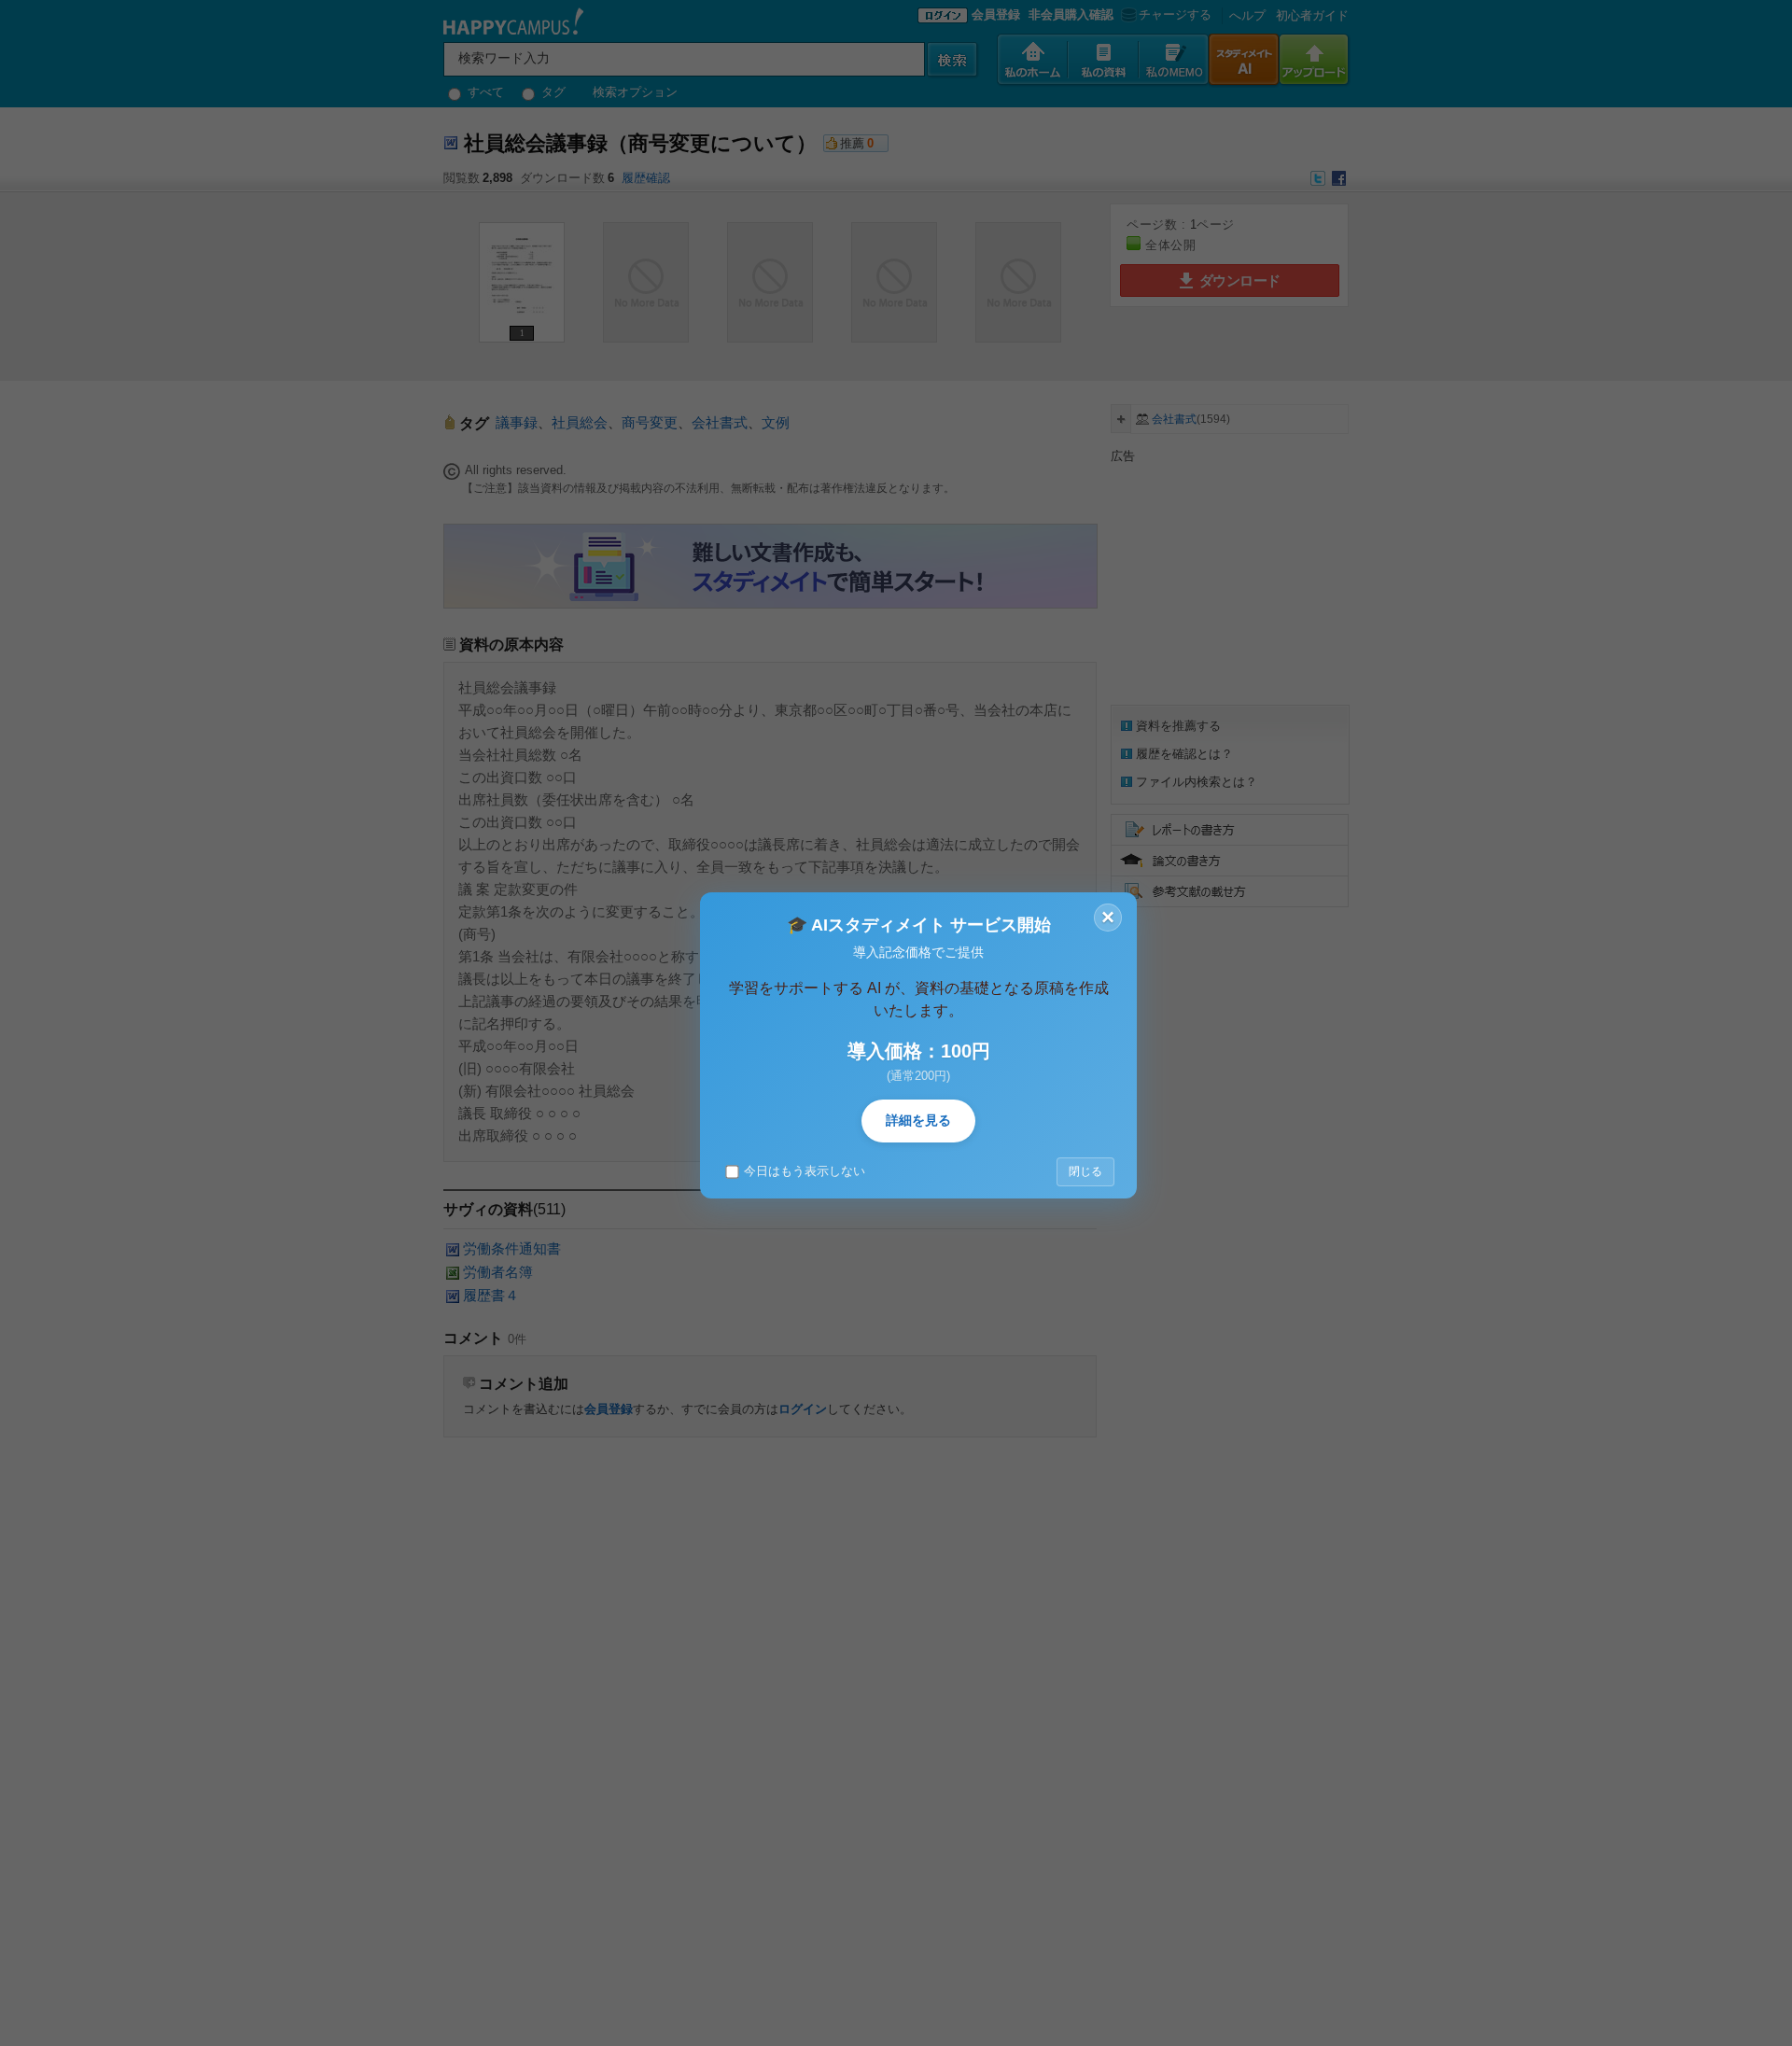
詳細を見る (918, 1120)
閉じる (1085, 1171)
